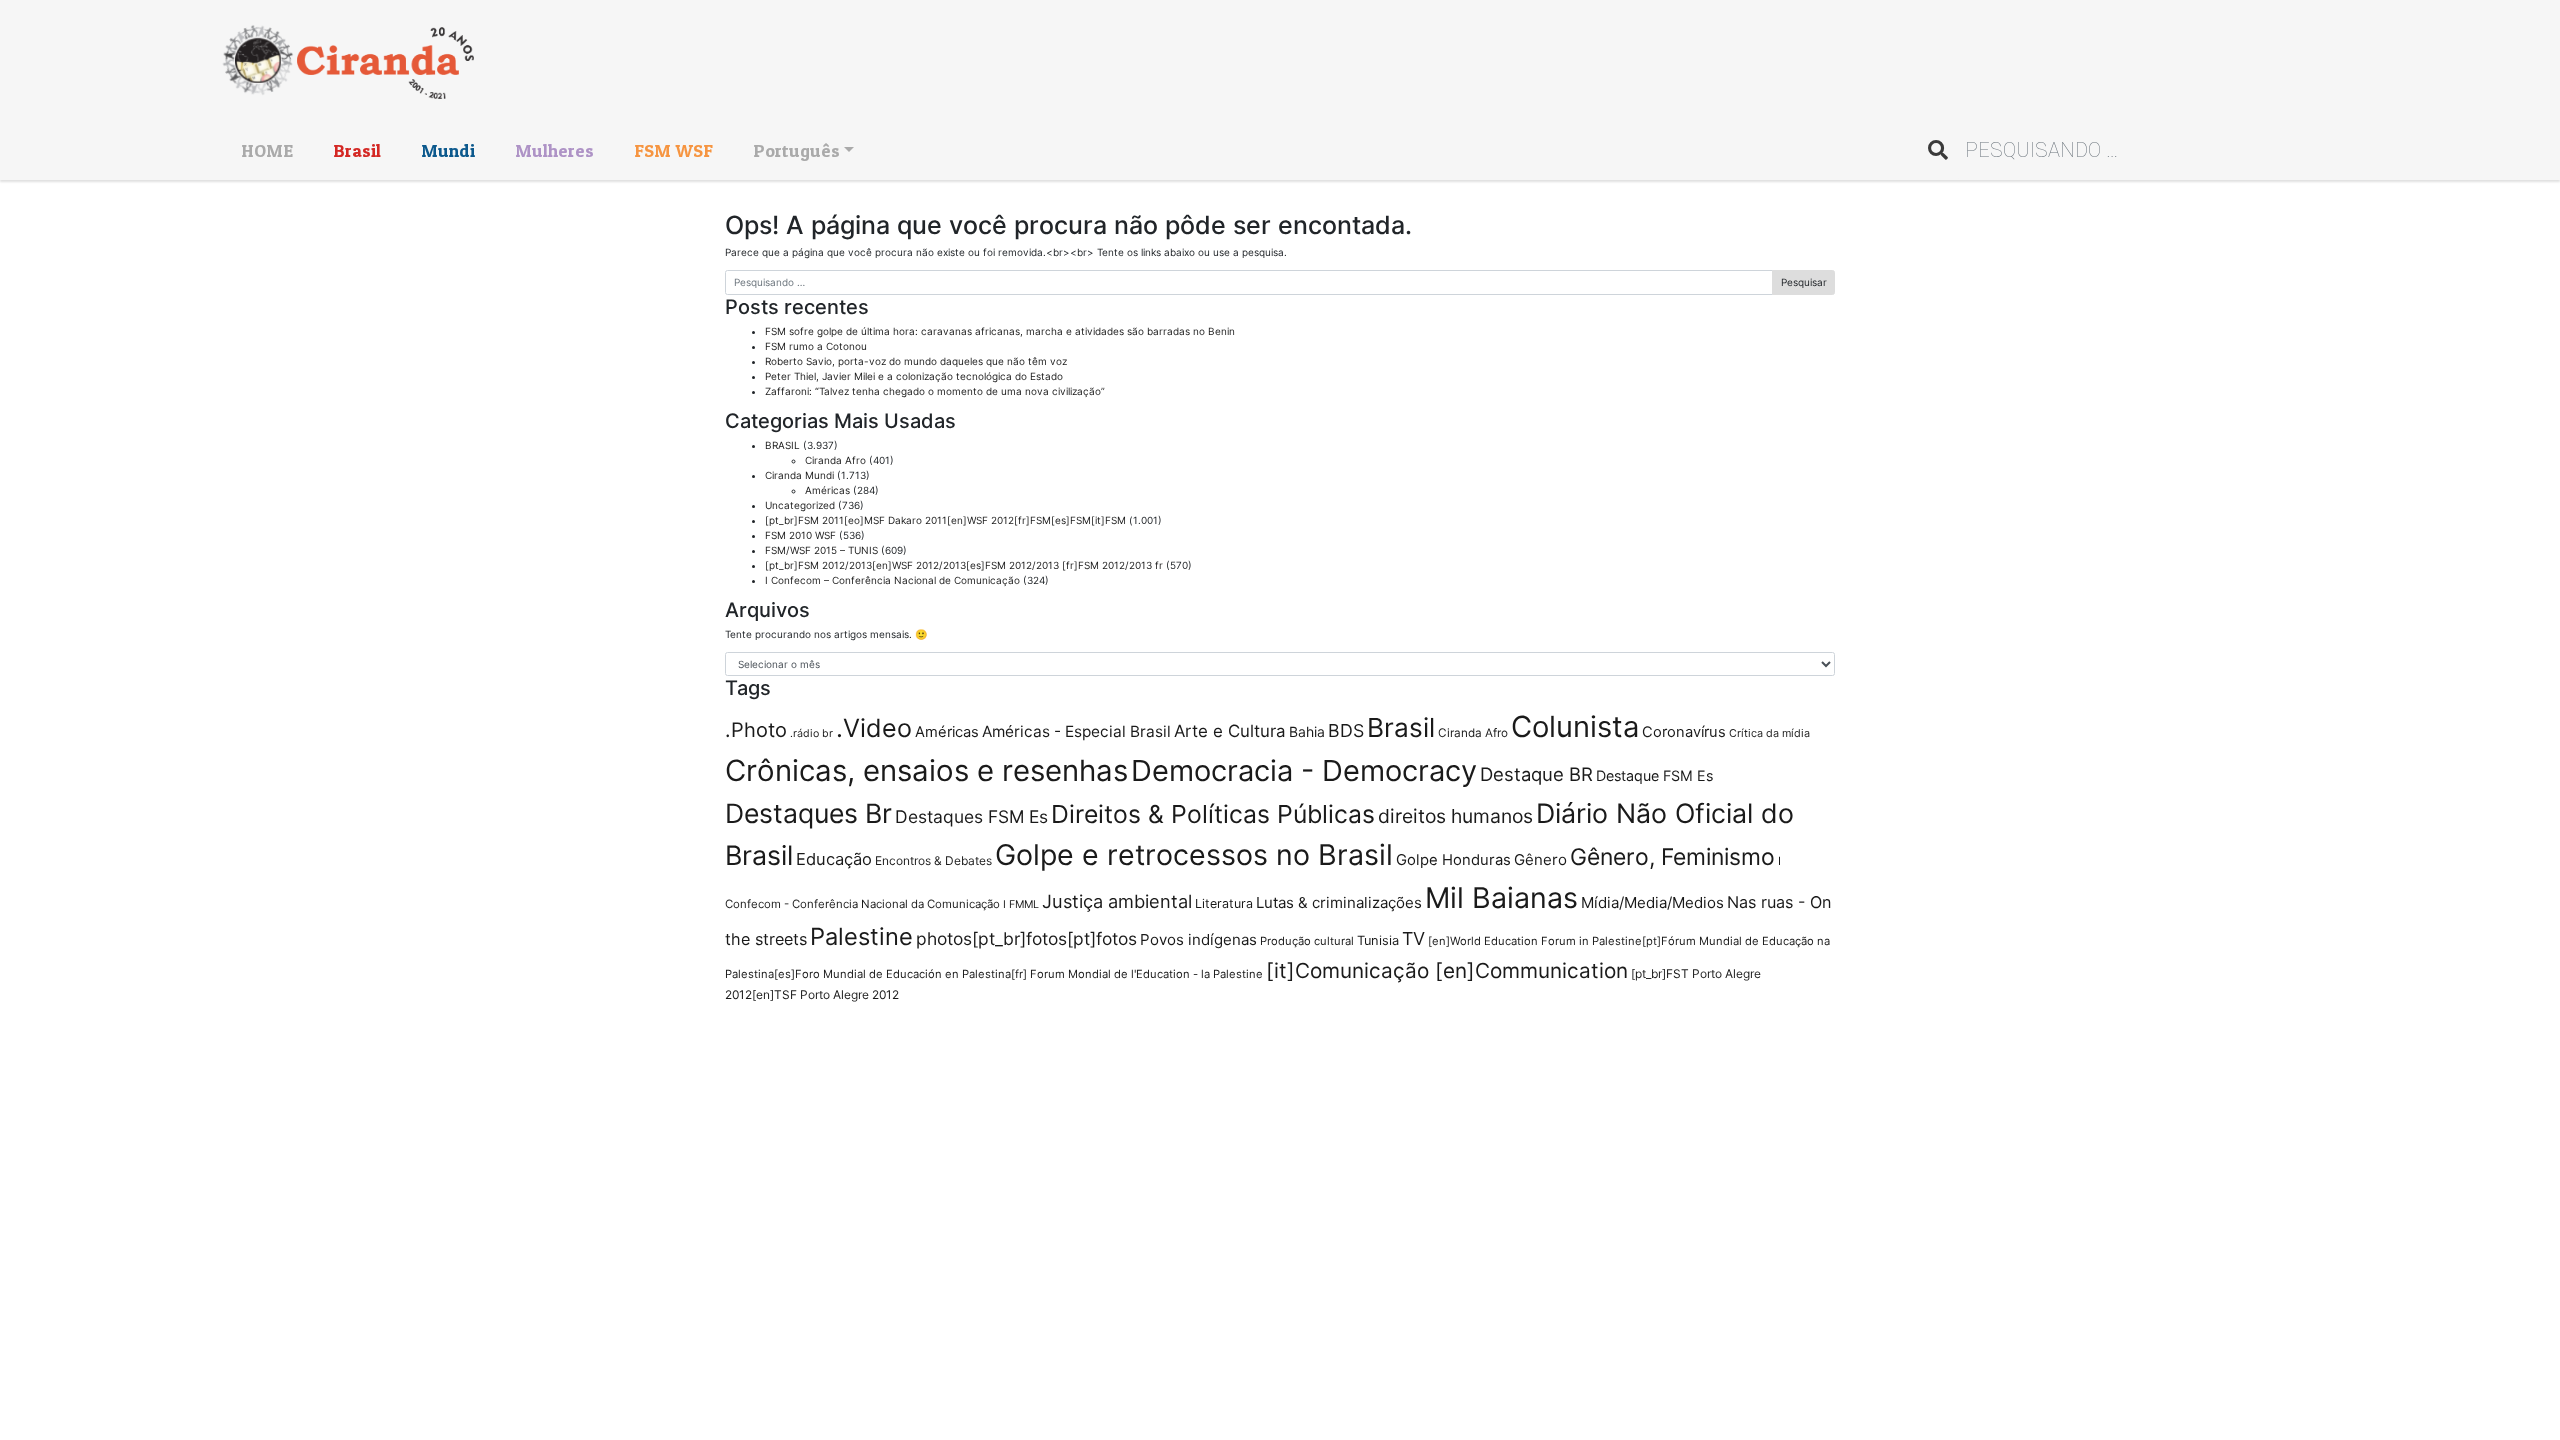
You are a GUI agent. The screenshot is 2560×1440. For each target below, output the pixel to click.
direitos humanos (1455, 816)
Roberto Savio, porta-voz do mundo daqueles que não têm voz (916, 361)
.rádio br (811, 733)
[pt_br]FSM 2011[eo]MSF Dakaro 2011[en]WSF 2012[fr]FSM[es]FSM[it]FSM (945, 520)
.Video (874, 728)
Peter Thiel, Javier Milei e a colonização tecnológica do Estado (914, 376)
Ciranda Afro (835, 460)
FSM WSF (673, 150)
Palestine (861, 936)
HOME (267, 150)
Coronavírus (1684, 732)
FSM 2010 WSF (800, 535)
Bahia (1307, 731)
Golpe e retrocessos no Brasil (1194, 854)
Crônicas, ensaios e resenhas (926, 770)
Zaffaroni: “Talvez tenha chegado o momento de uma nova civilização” (935, 391)
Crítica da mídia (1769, 733)
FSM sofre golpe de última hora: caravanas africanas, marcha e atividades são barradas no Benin (1000, 331)
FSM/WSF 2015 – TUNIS (821, 550)
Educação (834, 859)
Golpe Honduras (1453, 860)
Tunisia (1378, 940)
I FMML (1021, 904)
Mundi (448, 150)
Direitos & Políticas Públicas (1213, 814)
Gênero (1540, 859)
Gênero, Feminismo (1672, 857)
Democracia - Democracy (1304, 770)
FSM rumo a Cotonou (816, 346)
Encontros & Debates (933, 860)
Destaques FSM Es (971, 816)
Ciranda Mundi (799, 475)
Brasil (357, 150)
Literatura (1224, 903)
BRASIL (782, 445)
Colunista (1575, 726)
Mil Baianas (1501, 897)
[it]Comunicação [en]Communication (1447, 970)
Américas (827, 490)
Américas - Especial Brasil (1076, 731)
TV (1413, 938)
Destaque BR (1536, 774)
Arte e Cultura (1230, 731)
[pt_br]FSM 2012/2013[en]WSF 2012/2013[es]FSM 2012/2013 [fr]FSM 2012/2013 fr (964, 565)
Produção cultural (1307, 941)
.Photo (756, 730)
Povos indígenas (1198, 939)
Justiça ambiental (1117, 901)
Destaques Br (808, 813)
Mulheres (554, 150)
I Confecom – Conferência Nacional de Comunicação (892, 580)
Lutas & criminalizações (1339, 902)
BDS (1346, 730)
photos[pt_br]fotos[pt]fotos (1026, 938)
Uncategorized (800, 505)
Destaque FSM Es (1654, 775)
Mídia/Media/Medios (1652, 902)
